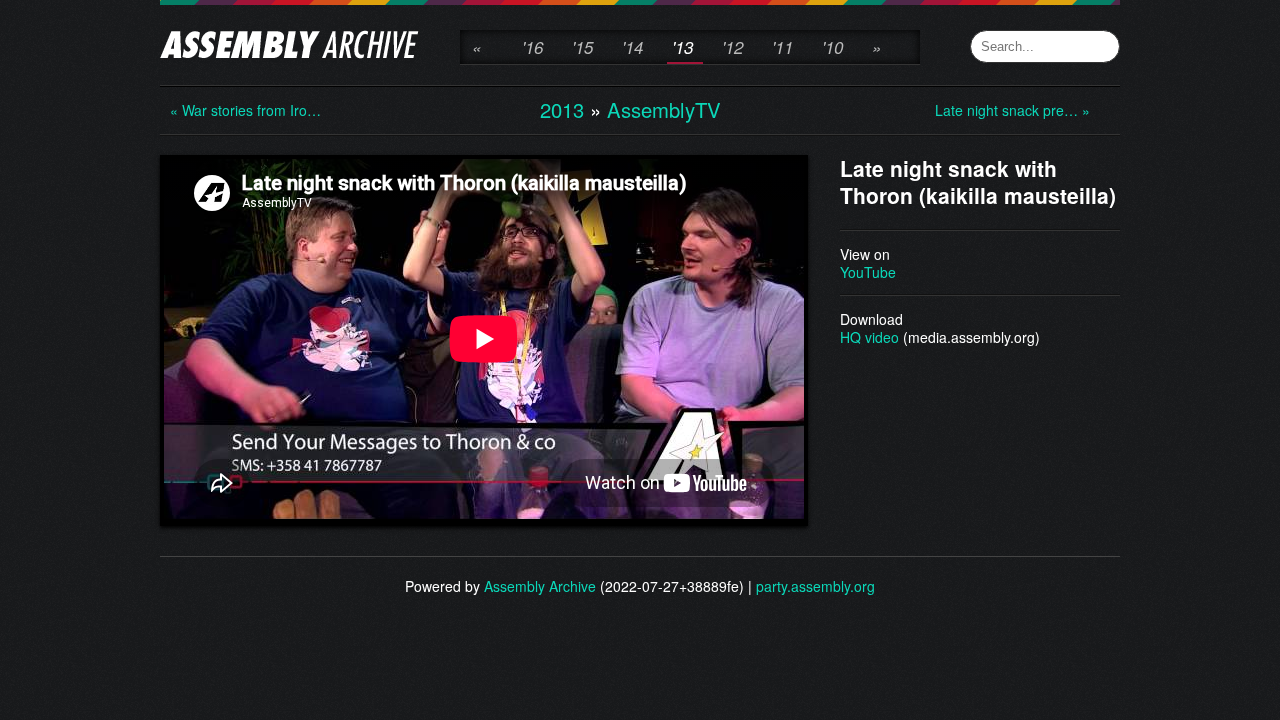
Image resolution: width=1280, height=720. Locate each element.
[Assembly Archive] (289, 47)
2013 (562, 109)
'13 (682, 47)
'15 (582, 47)
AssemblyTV (664, 109)
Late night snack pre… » (1012, 110)
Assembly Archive (540, 586)
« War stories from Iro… (245, 110)
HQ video (869, 337)
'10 (832, 47)
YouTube (868, 272)
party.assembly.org (815, 586)
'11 (782, 47)
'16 (532, 47)
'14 (632, 47)
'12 (732, 47)
